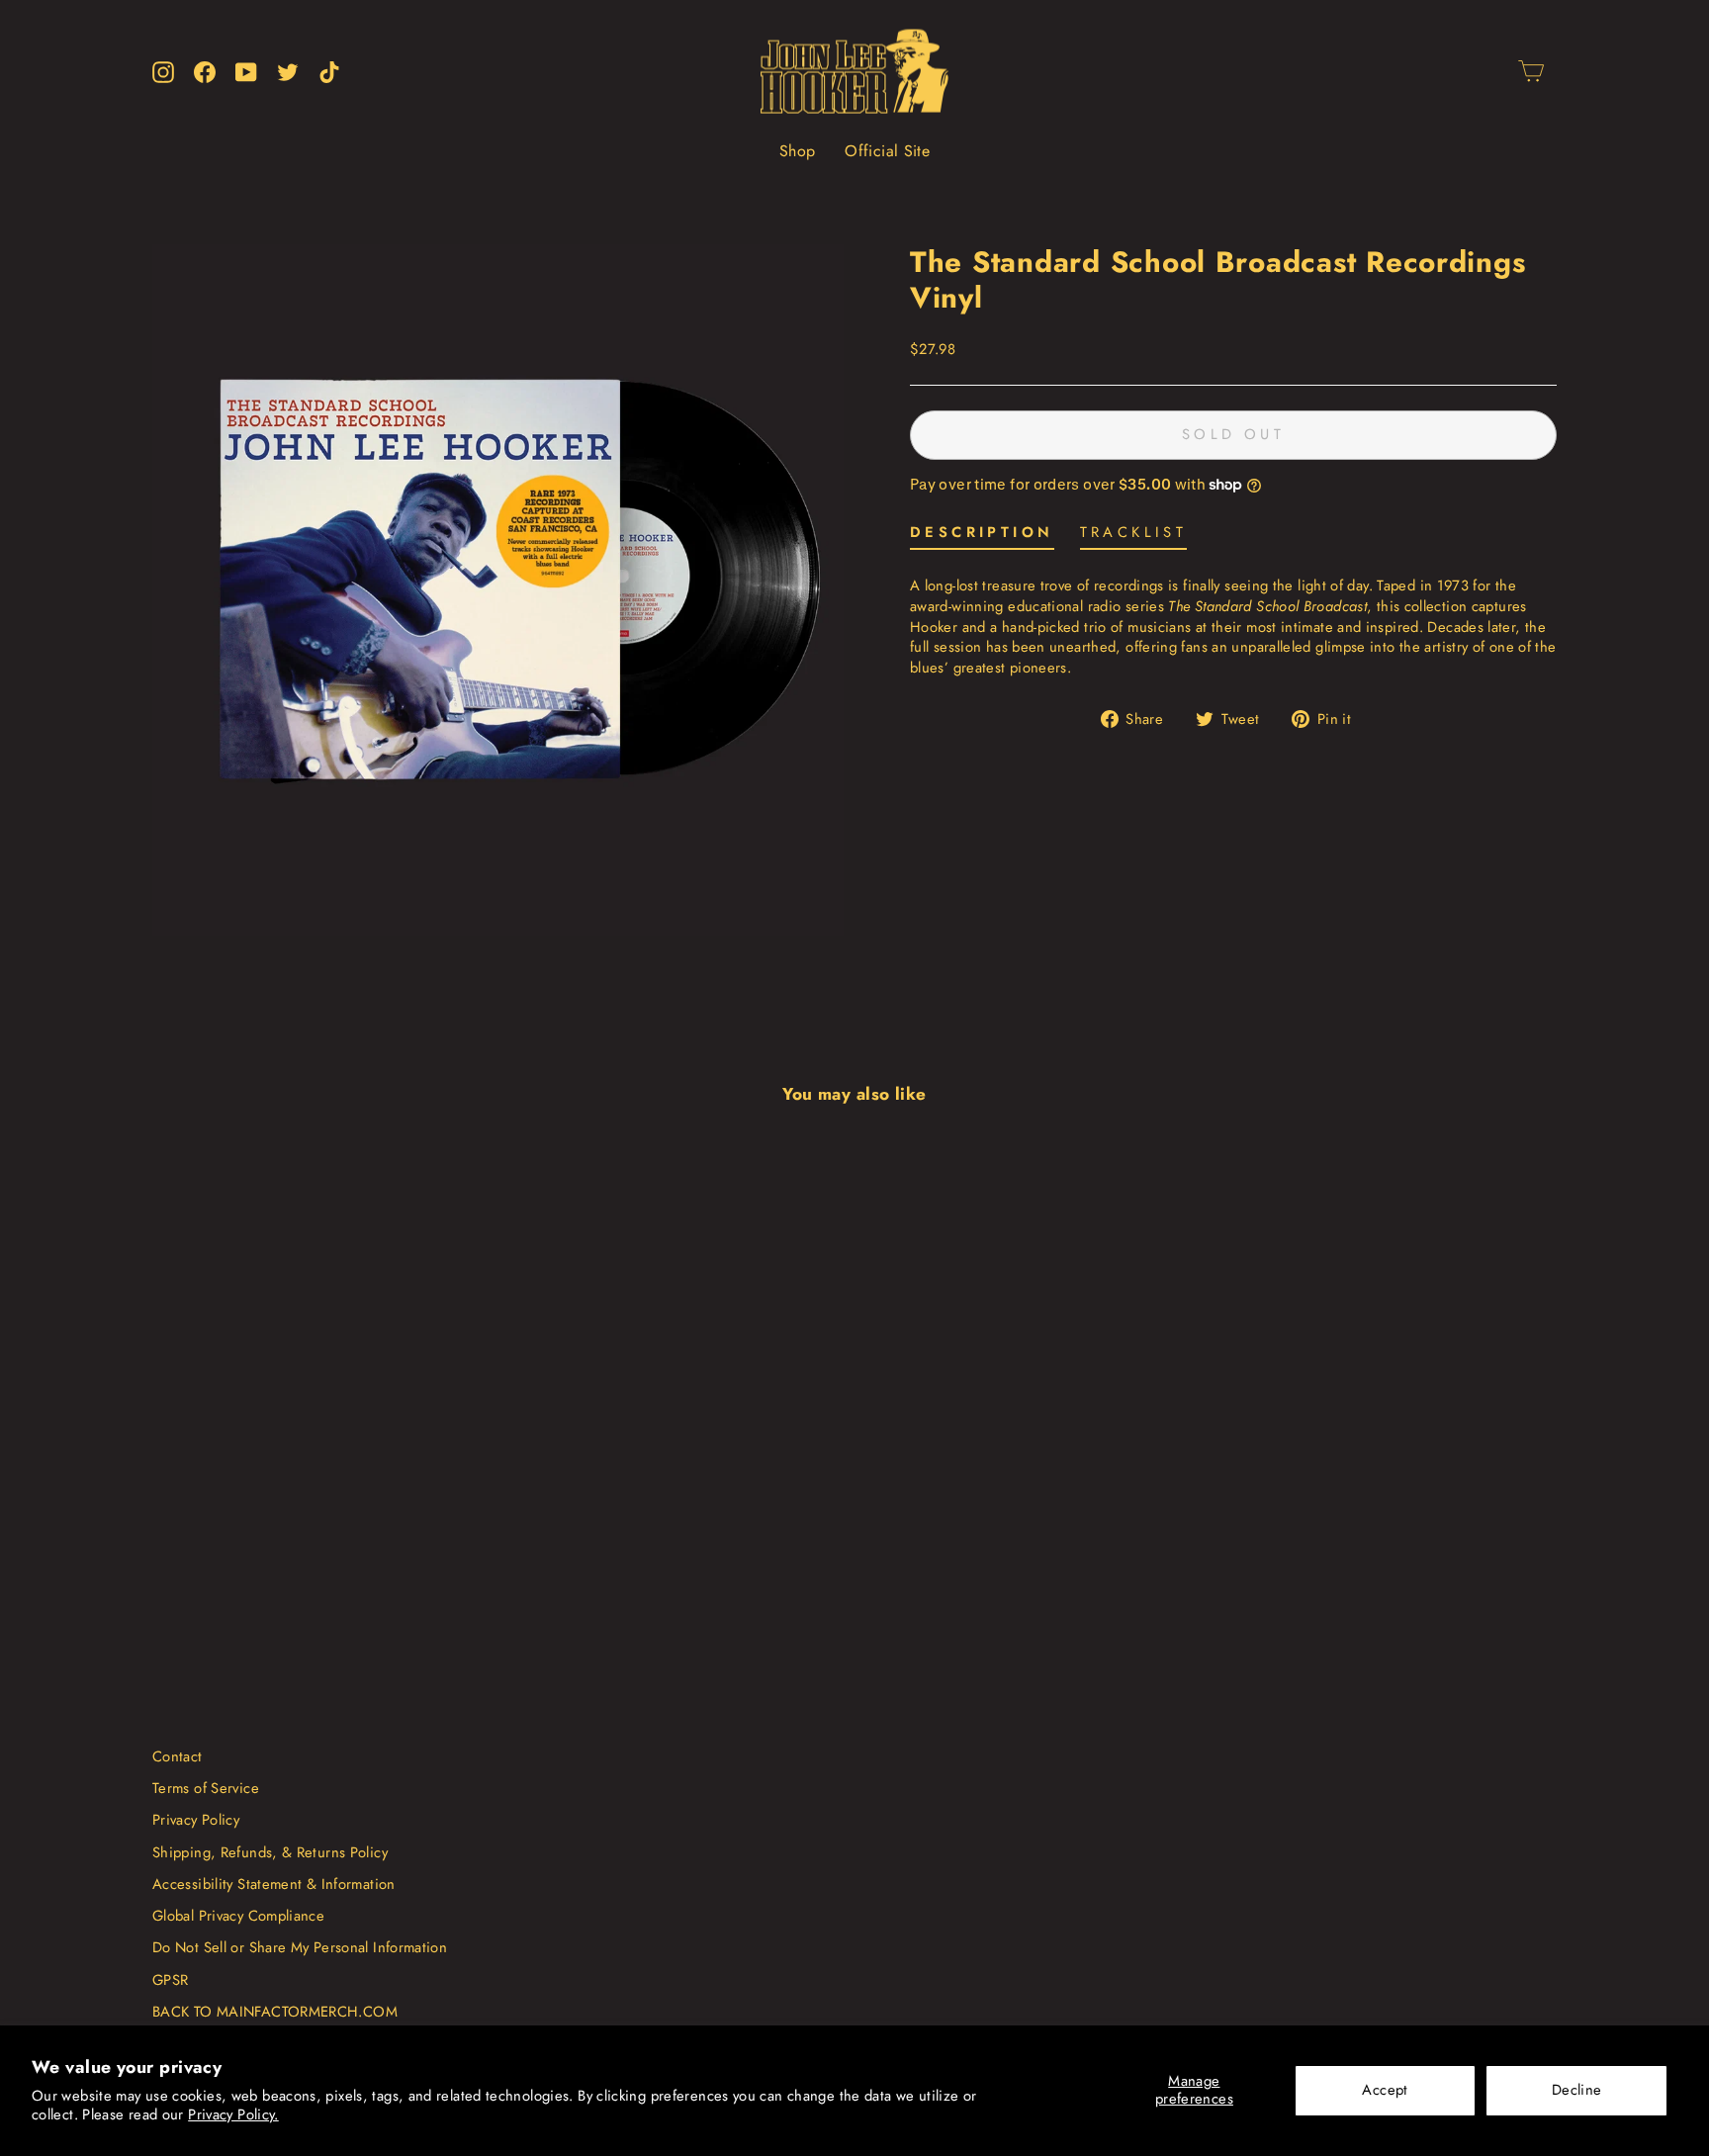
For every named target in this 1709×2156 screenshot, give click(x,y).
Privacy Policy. (233, 2114)
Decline (1577, 2090)
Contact (178, 1756)
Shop (797, 151)
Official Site (887, 151)
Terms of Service (206, 1788)
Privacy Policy (196, 1820)
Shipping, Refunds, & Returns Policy (270, 1852)
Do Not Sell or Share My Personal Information (300, 1947)
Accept (1385, 2090)
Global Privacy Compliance (238, 1916)
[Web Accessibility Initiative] (8, 2133)
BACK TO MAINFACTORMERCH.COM (275, 2012)
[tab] (982, 537)
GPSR (170, 1980)
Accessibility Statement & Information (274, 1884)
